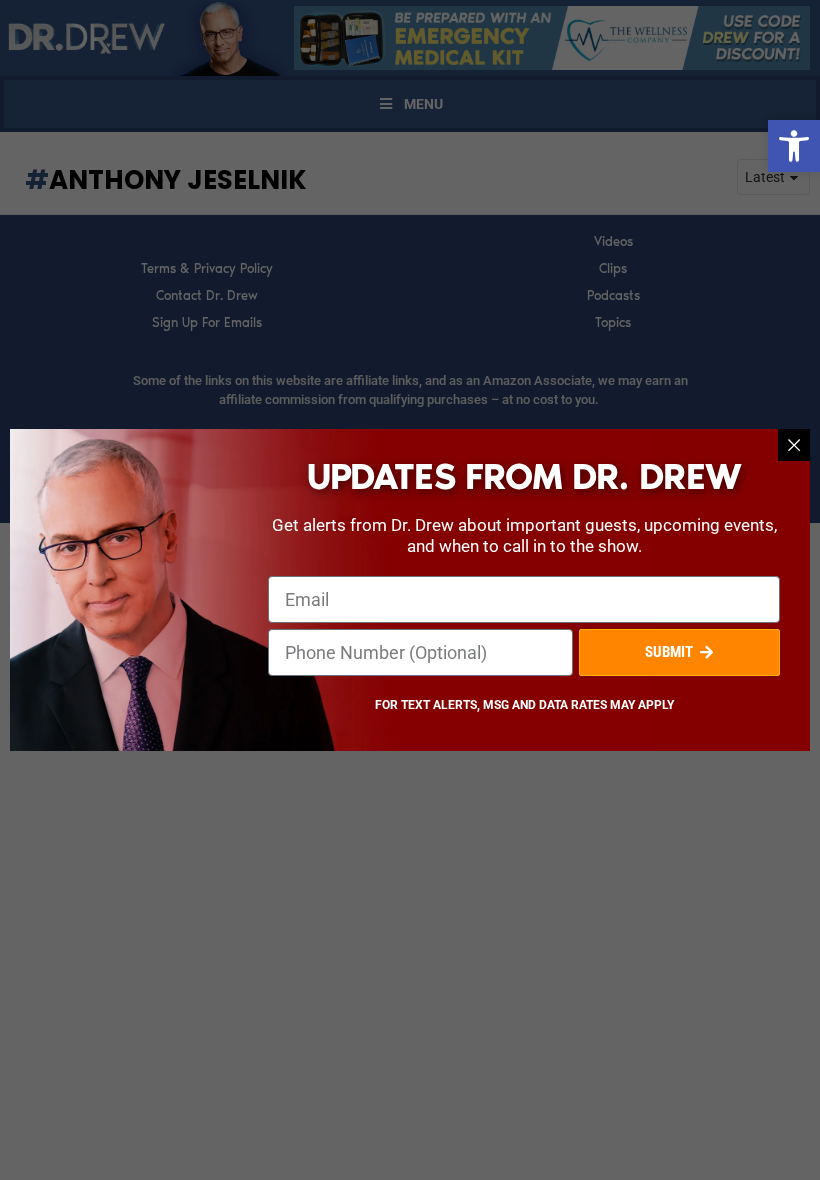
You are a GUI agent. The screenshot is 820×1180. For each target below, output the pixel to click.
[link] (794, 146)
